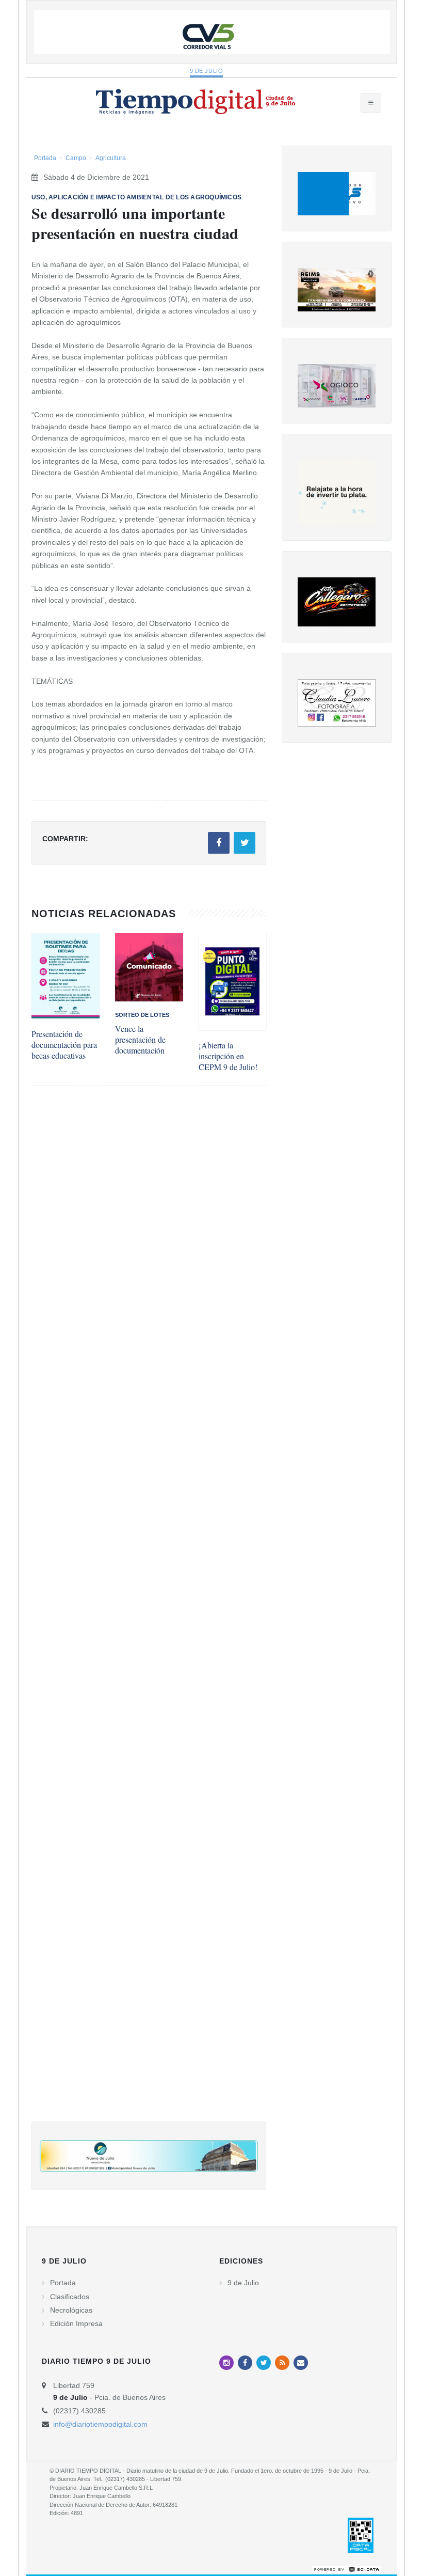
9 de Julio (207, 71)
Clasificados (70, 2297)
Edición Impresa (76, 2323)
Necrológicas (71, 2310)
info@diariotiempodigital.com (100, 2424)
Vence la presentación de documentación (140, 1039)
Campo (76, 158)
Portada (45, 158)
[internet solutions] (347, 2569)
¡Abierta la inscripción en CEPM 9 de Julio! (228, 1056)
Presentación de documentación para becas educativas (64, 1044)
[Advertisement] (149, 1614)
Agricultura (111, 158)
